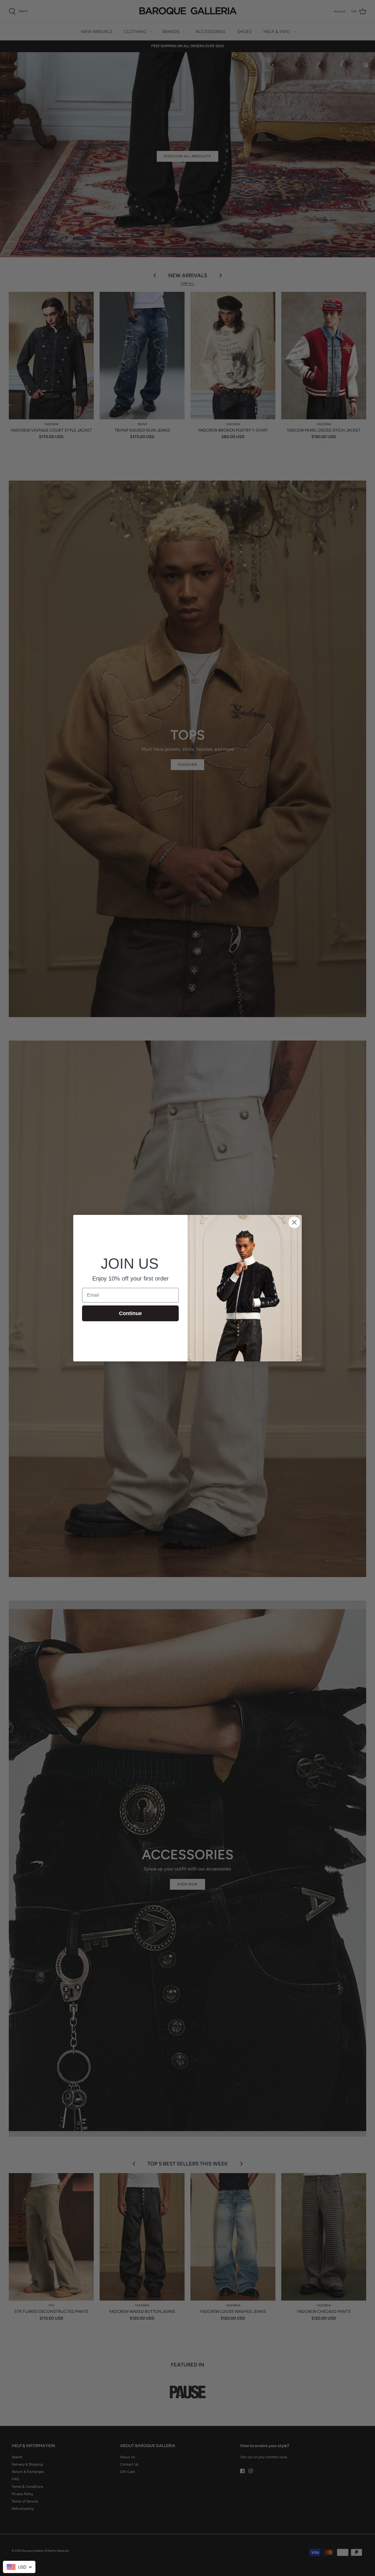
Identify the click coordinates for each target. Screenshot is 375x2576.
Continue (130, 1313)
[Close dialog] (294, 1222)
